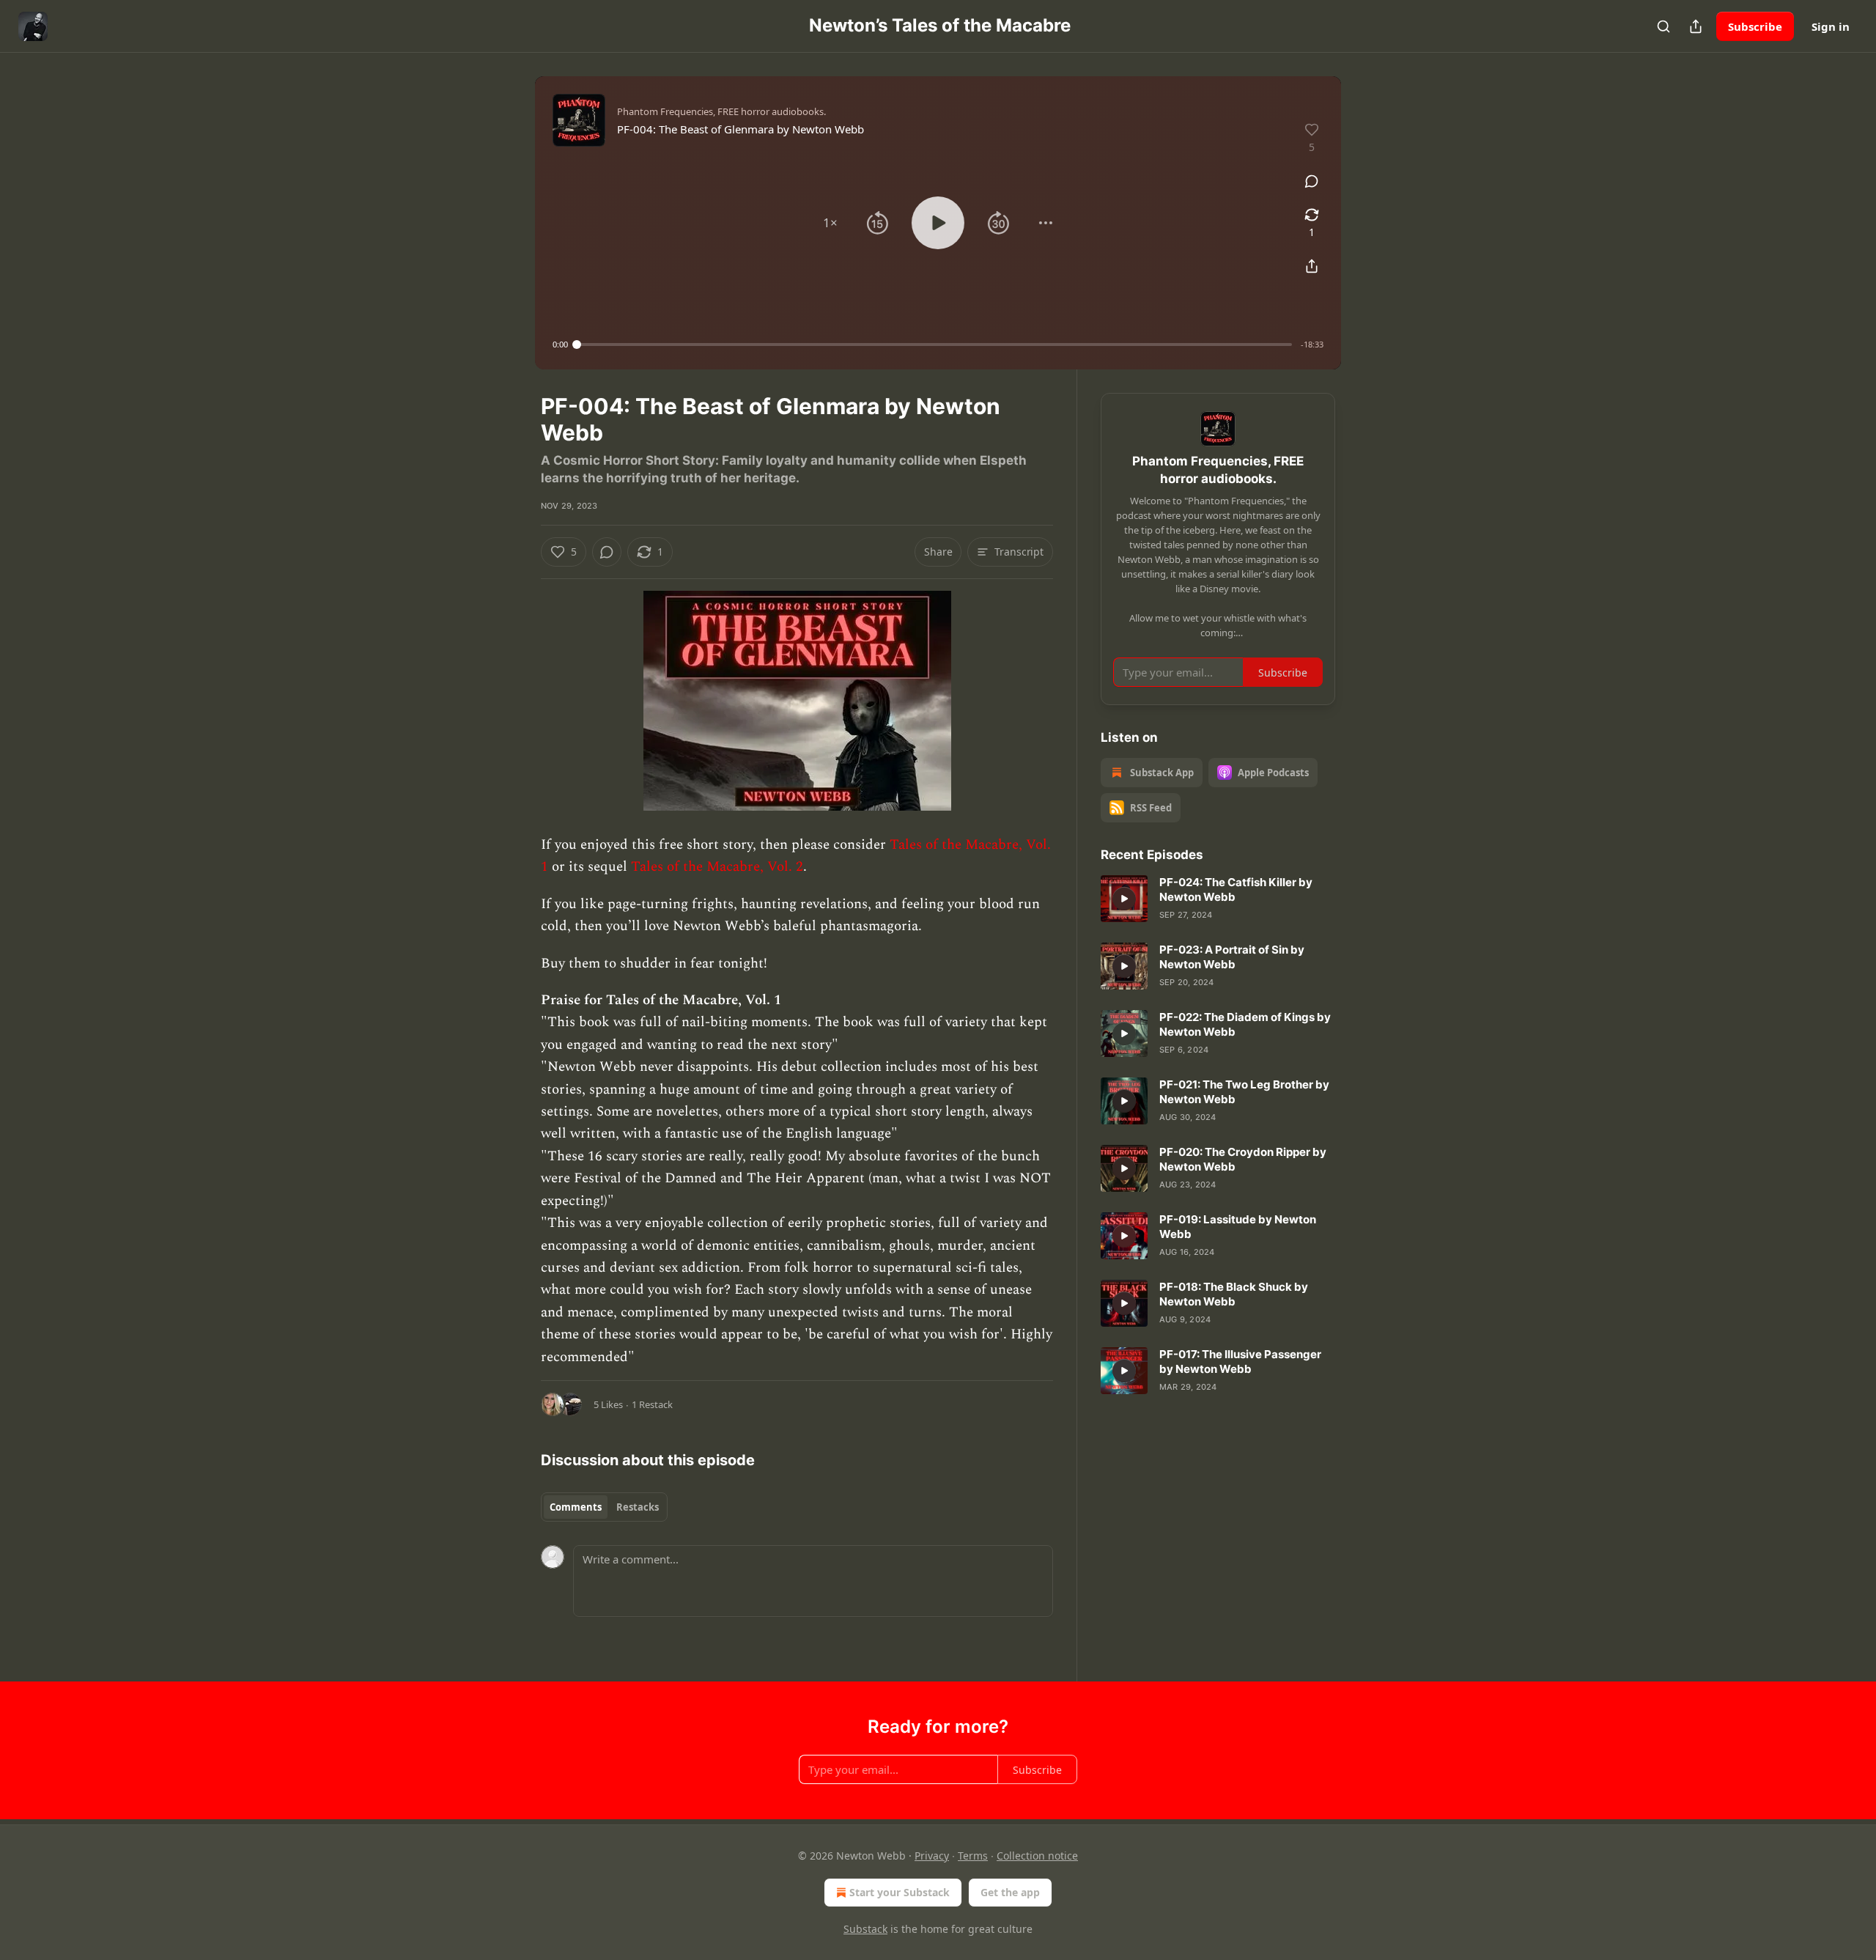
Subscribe (1755, 26)
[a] (1124, 899)
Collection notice (1037, 1856)
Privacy (932, 1856)
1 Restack (652, 1404)
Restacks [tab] (638, 1507)
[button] (830, 223)
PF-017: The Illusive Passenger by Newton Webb (1240, 1362)
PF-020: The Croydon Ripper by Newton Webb (1243, 1159)
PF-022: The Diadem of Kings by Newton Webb (1245, 1024)
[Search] (1663, 26)
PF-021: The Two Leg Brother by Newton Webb (1244, 1092)
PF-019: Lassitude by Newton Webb (1238, 1227)
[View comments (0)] (1312, 181)
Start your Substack (900, 1892)
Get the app (1010, 1892)
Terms (973, 1856)
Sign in (1831, 26)
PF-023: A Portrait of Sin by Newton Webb (1232, 957)
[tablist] (604, 1507)
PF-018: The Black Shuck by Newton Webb (1234, 1294)
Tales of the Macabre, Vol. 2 (717, 867)
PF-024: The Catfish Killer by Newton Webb (1236, 889)
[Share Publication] (1696, 26)
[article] (1218, 899)
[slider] (934, 345)
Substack (865, 1929)
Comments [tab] (576, 1507)
